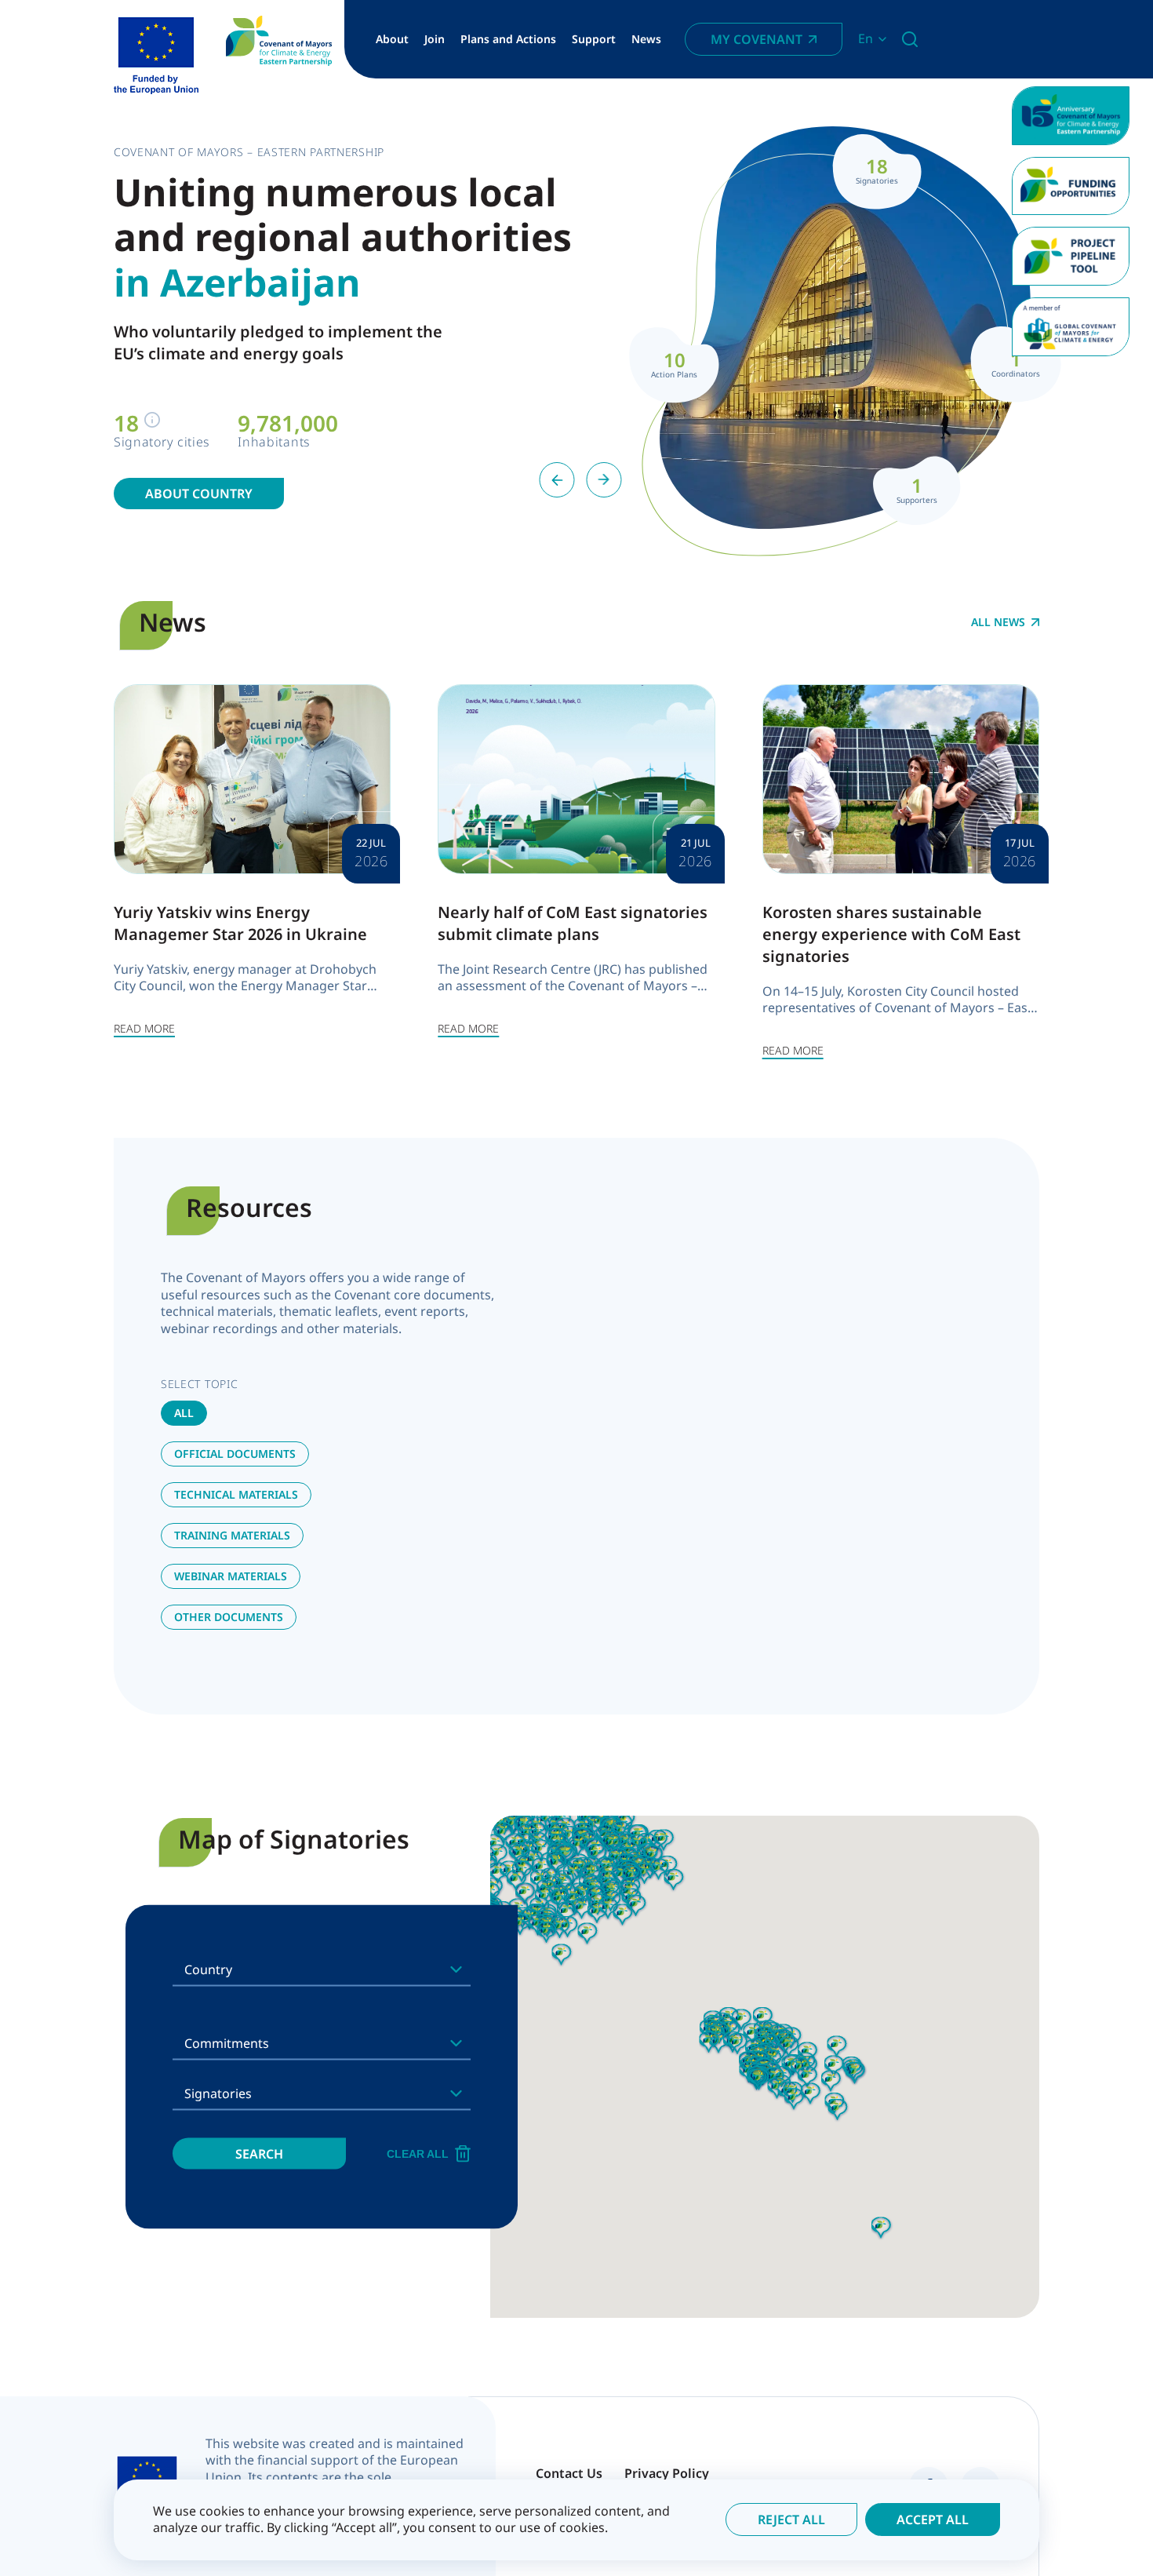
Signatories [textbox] (218, 2093)
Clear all (418, 2153)
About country (199, 494)
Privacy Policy (667, 2473)
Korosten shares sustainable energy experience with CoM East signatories (891, 934)
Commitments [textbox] (227, 2042)
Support (594, 39)
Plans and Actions (508, 39)
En (866, 39)
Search (259, 2153)
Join (435, 39)
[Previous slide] (557, 480)
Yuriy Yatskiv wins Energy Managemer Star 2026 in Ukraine (240, 923)
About (392, 39)
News (646, 39)
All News (998, 622)
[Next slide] (604, 480)
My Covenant (757, 39)
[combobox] (322, 1969)
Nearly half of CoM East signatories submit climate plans (573, 923)
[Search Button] (910, 39)
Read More (144, 1028)
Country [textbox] (208, 1969)
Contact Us (569, 2473)
